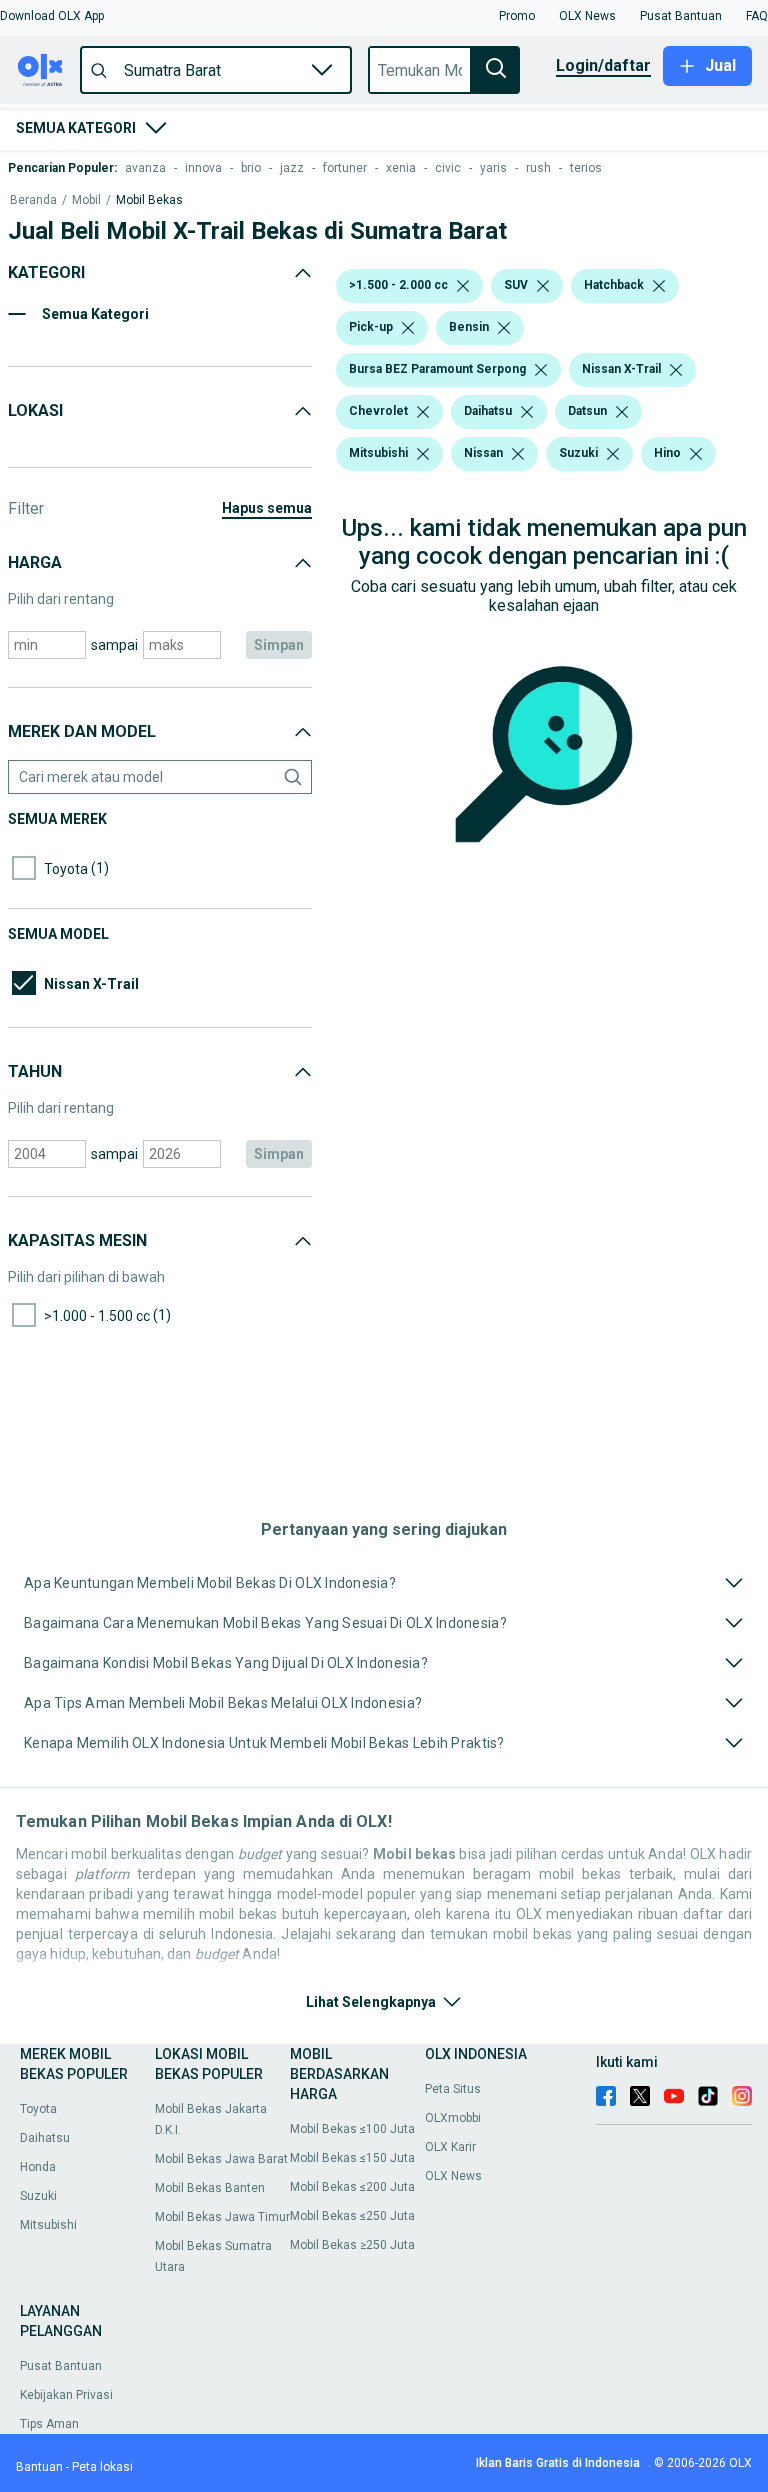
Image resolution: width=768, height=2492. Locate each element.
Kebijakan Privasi (66, 2395)
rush (538, 168)
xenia (401, 168)
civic (448, 168)
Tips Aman (49, 2424)
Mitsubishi (48, 2225)
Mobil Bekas (149, 200)
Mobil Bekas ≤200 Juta (352, 2187)
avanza (145, 168)
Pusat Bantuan (61, 2366)
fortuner (345, 168)
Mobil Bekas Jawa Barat (221, 2159)
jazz (292, 168)
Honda (38, 2167)
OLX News (453, 2176)
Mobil (86, 200)
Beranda (33, 200)
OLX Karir (450, 2147)
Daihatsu (45, 2138)
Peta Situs (453, 2089)
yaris (493, 168)
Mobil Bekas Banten (210, 2188)
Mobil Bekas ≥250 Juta (352, 2245)
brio (251, 168)
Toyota (38, 2109)
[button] (52, 16)
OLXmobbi (453, 2118)
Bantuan (39, 2467)
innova (203, 168)
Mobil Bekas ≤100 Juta (352, 2129)
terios (586, 168)
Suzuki (38, 2196)
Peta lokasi (102, 2467)
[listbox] (463, 286)
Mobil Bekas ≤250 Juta (352, 2216)
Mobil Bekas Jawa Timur (222, 2217)
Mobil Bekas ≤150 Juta (352, 2158)
